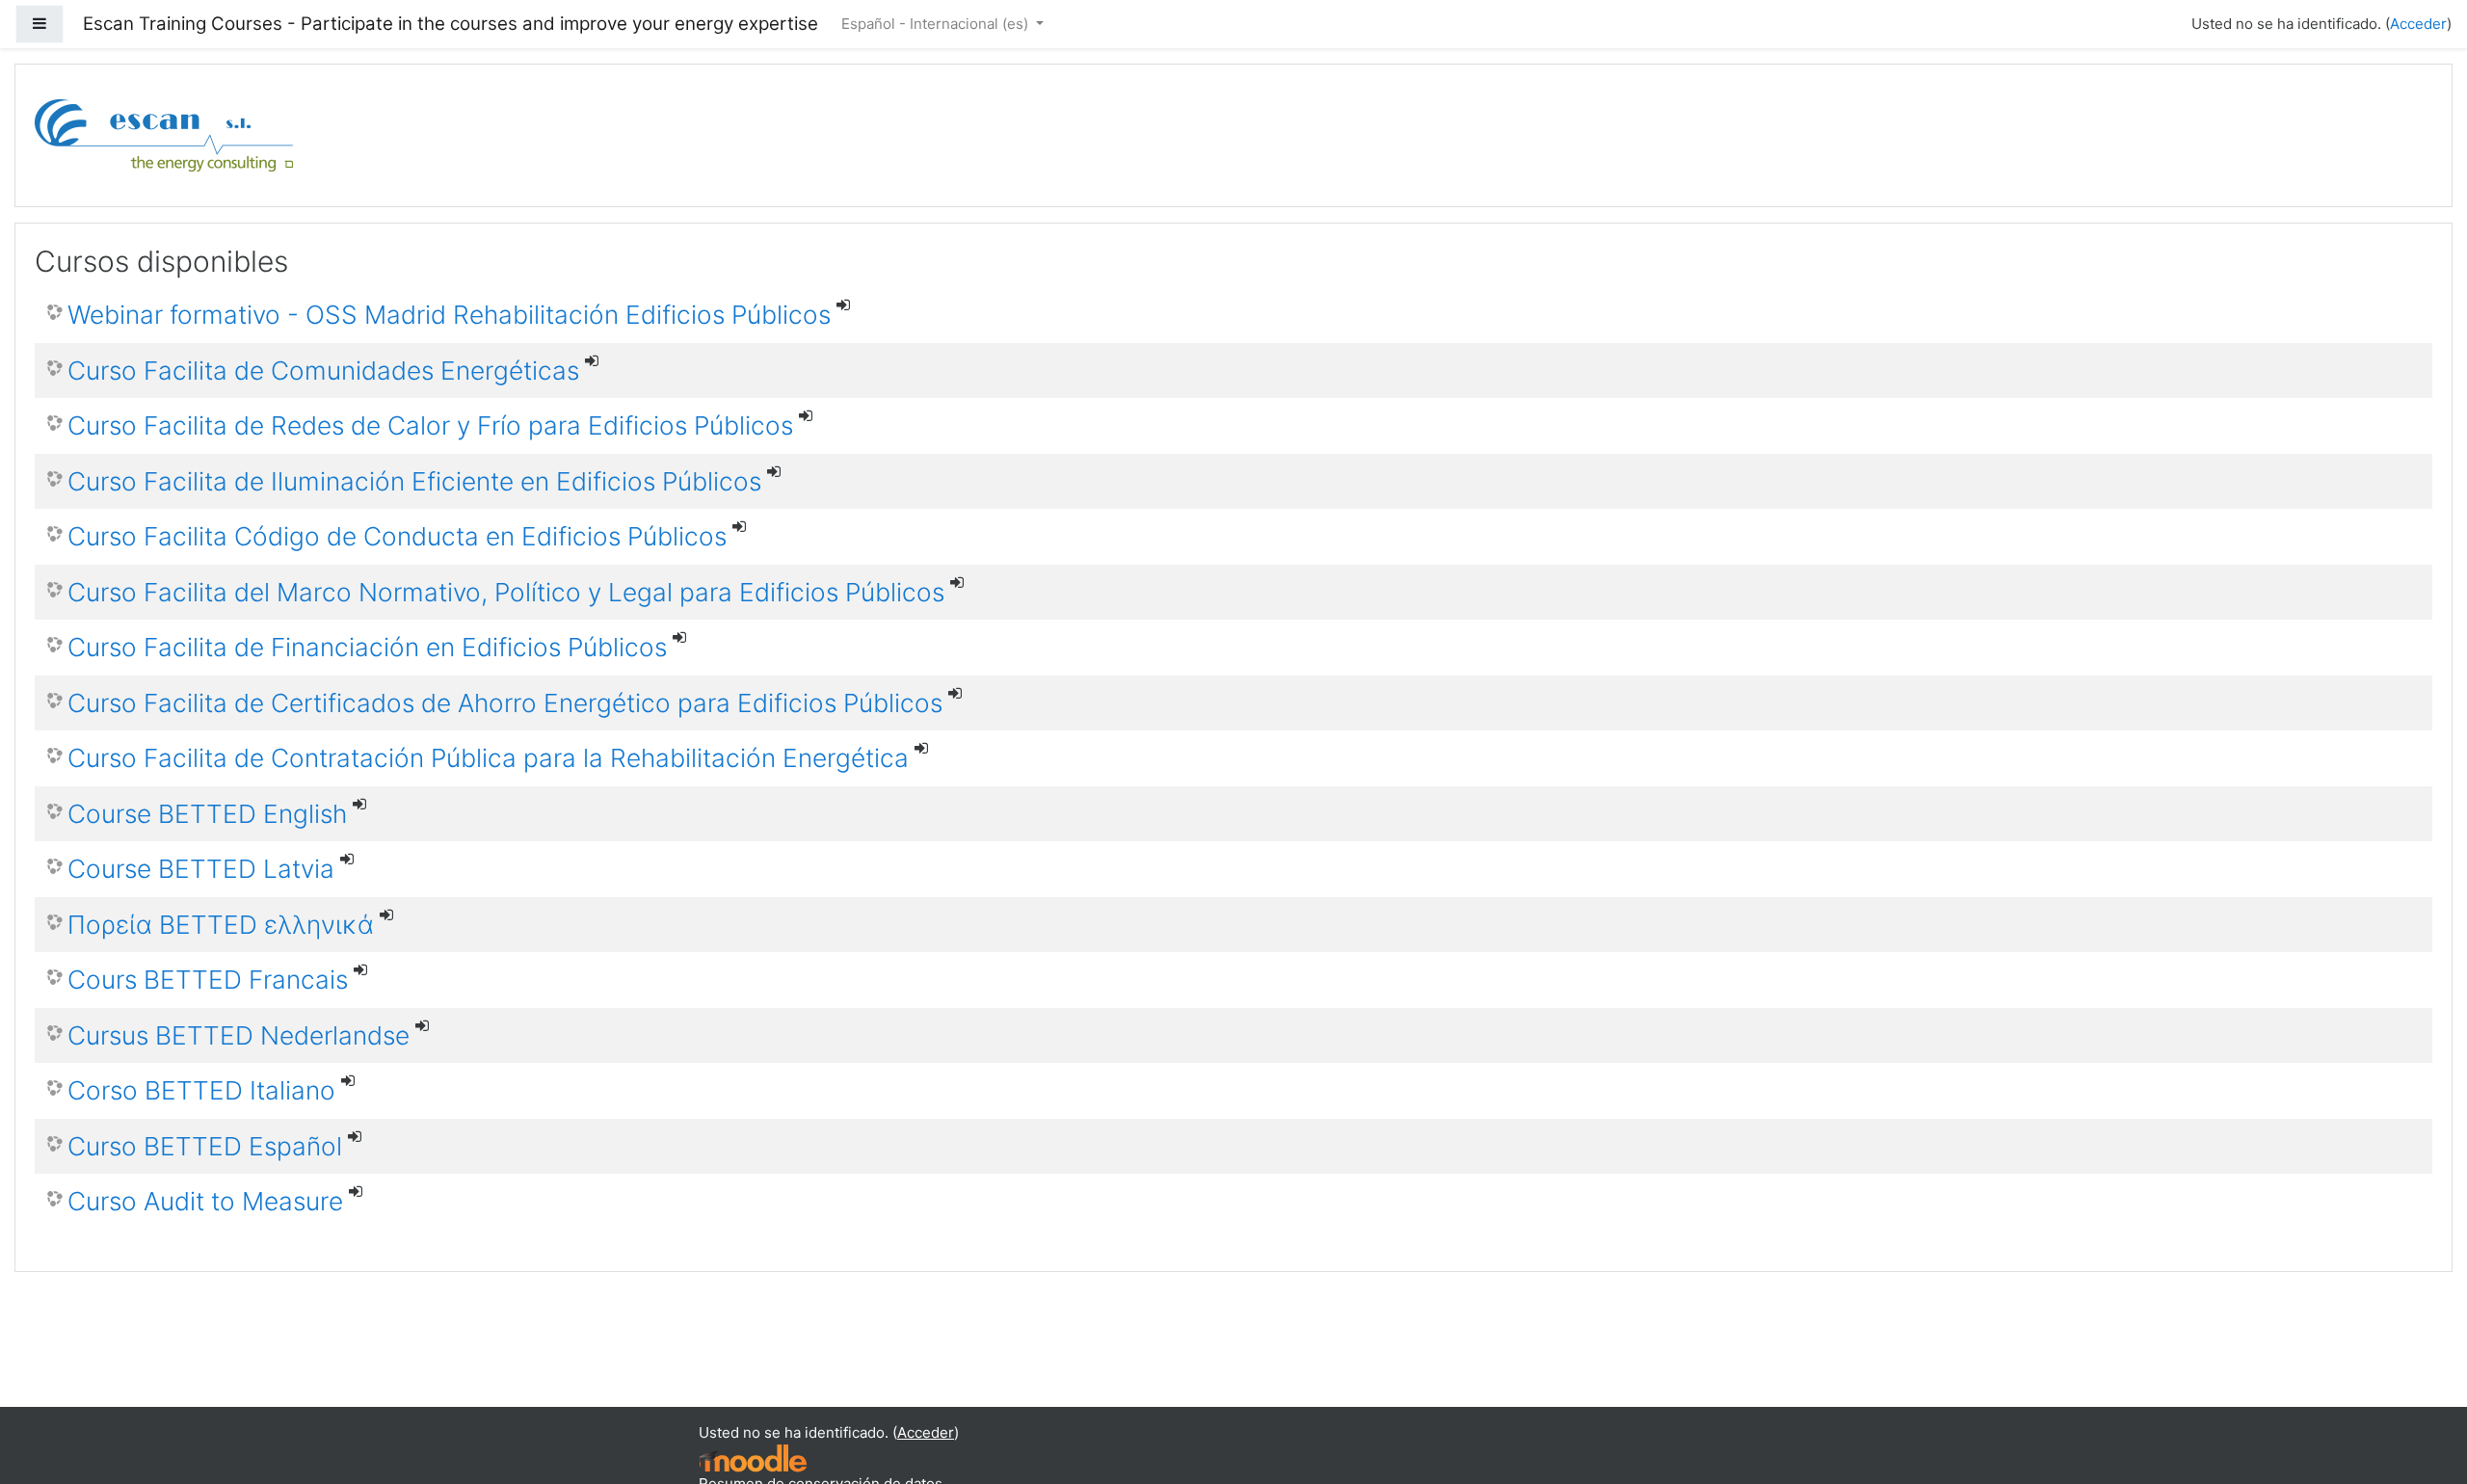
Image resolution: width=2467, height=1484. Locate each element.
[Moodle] (753, 1457)
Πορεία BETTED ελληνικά (221, 925)
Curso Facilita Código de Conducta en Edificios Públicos (397, 536)
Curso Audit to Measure (205, 1201)
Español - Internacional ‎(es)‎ (937, 24)
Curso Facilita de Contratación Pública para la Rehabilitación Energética (488, 758)
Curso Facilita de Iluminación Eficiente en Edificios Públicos (414, 481)
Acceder (2418, 24)
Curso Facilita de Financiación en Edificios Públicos (367, 647)
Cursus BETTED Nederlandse (239, 1035)
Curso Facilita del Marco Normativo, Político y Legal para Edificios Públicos (506, 592)
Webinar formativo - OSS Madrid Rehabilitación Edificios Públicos (449, 315)
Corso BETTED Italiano (201, 1090)
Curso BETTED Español (205, 1146)
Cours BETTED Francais (208, 980)
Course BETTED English (207, 814)
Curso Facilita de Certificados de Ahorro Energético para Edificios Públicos (505, 703)
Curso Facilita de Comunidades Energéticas (323, 371)
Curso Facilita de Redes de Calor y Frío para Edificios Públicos (430, 425)
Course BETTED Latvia (201, 869)
